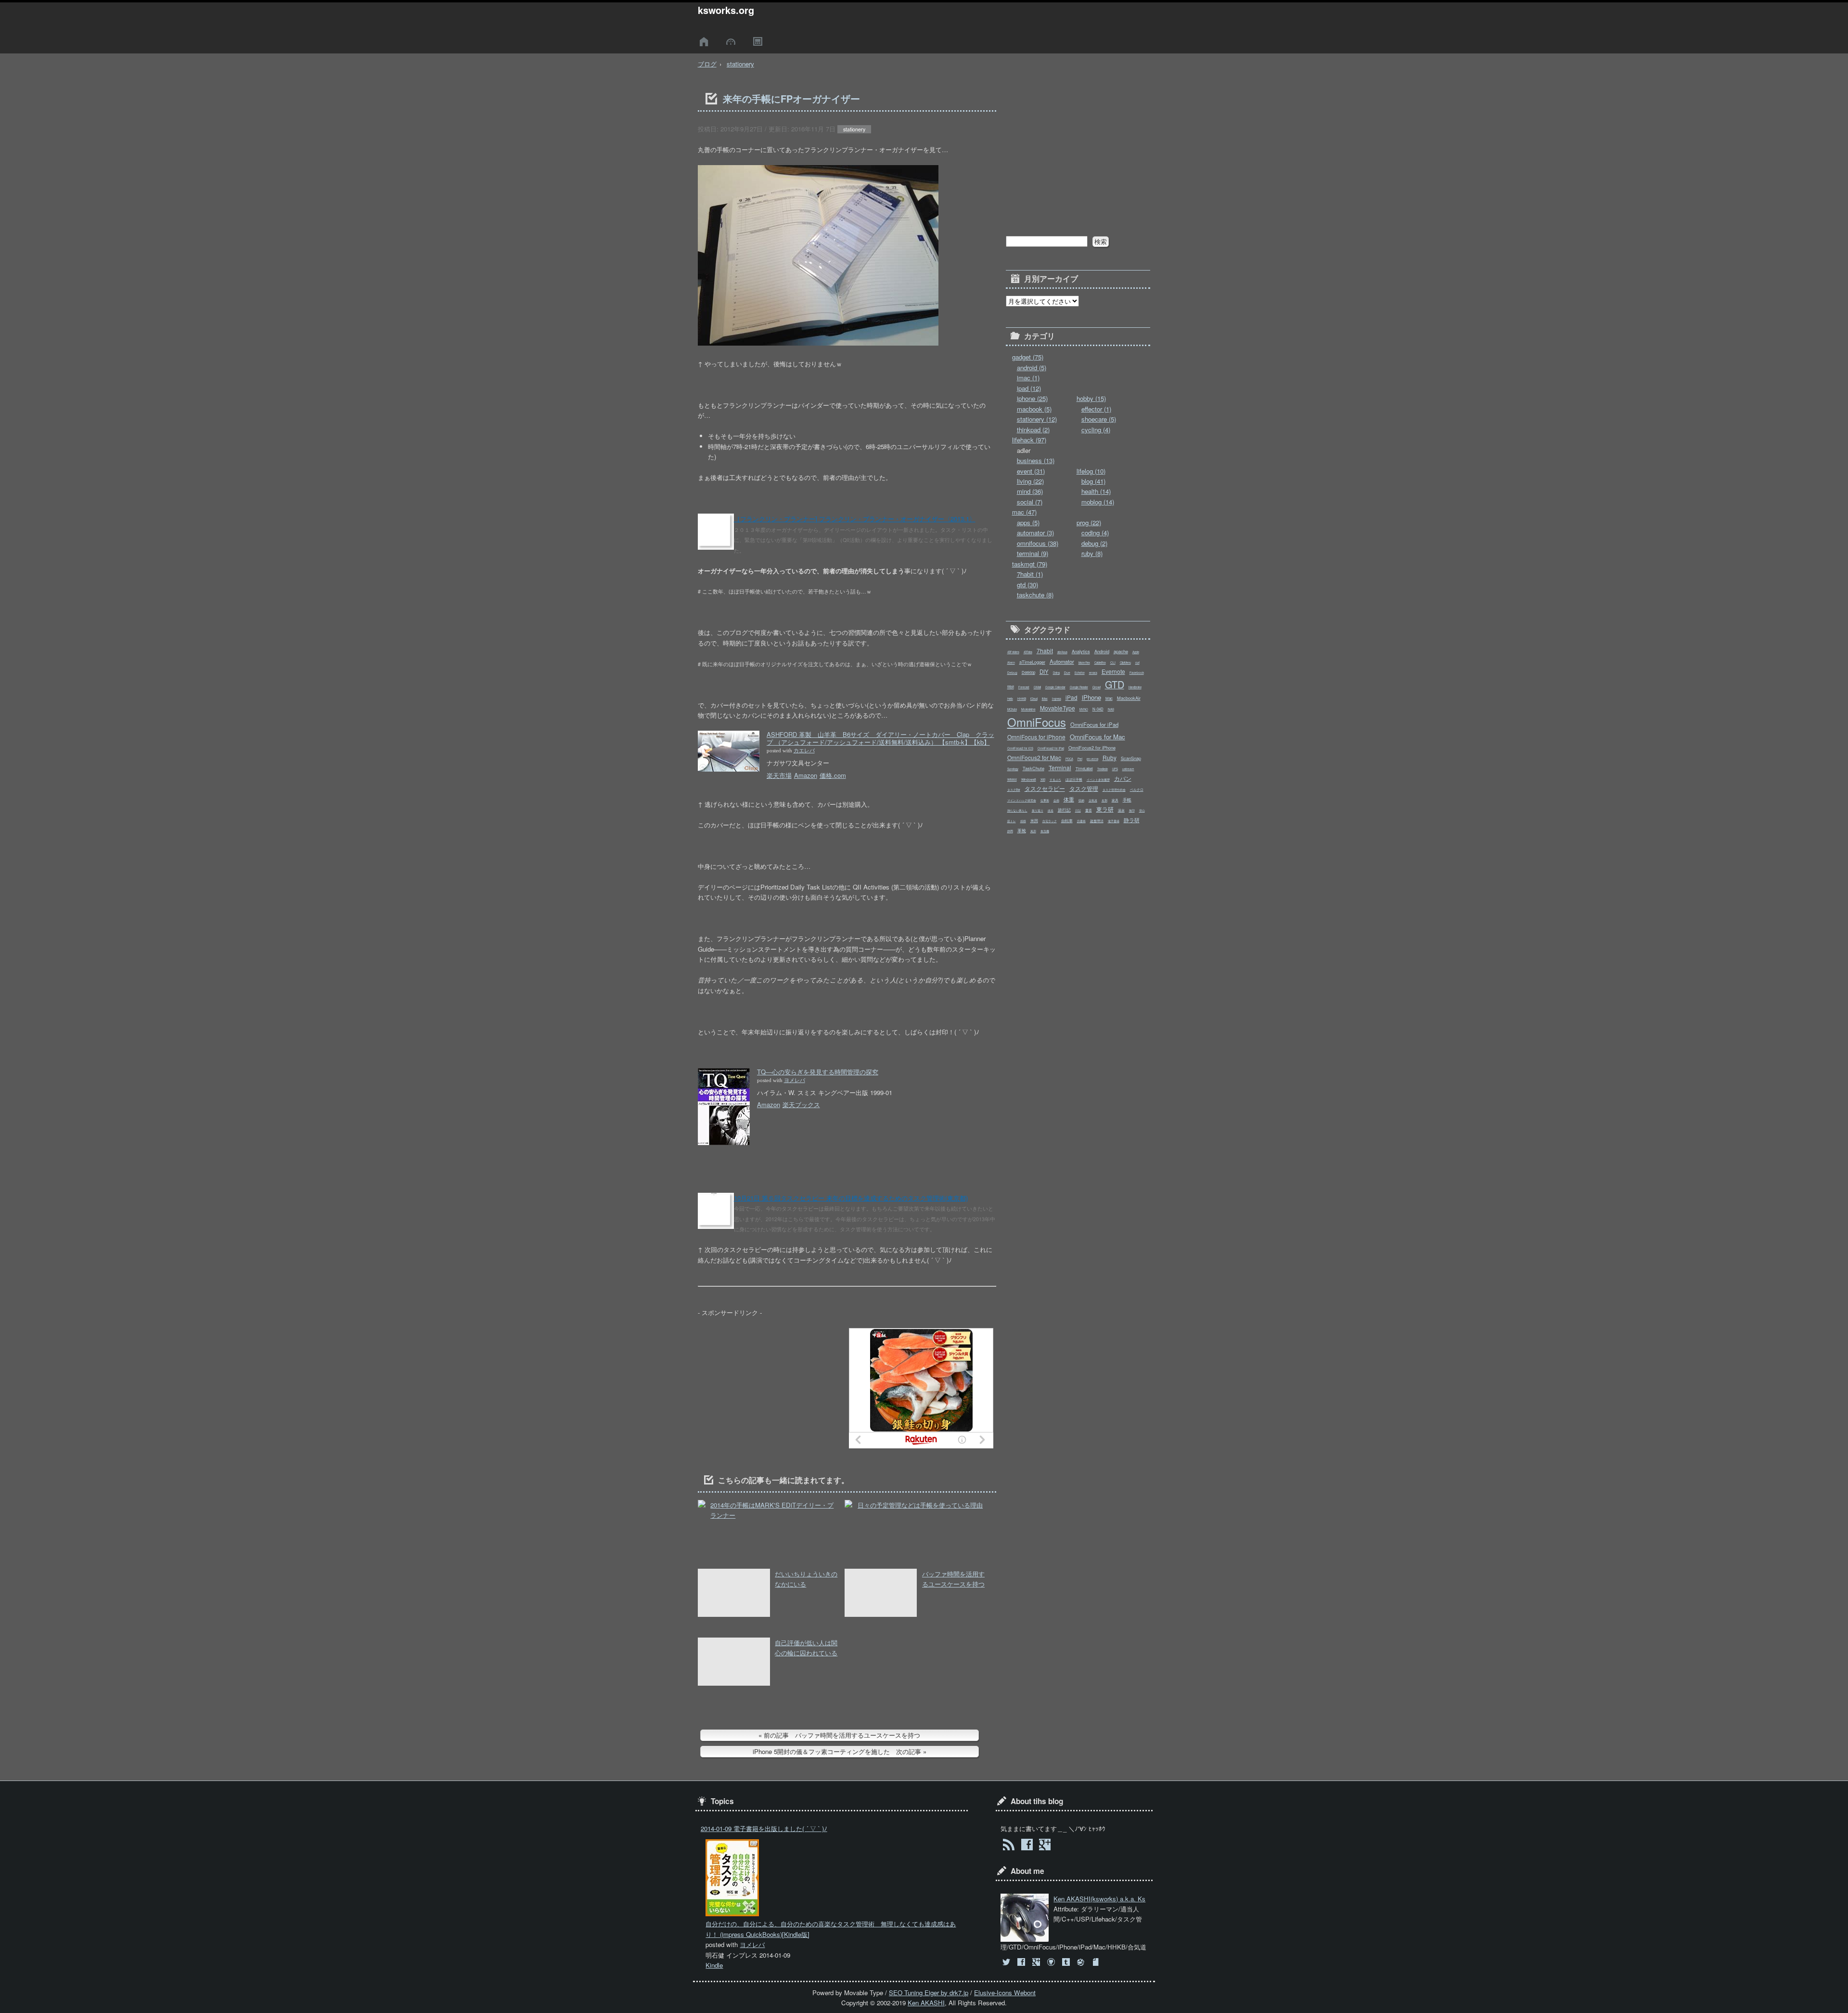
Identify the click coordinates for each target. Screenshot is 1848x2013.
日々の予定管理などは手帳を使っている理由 (920, 1505)
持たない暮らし (1017, 810)
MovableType (1058, 708)
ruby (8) (1092, 553)
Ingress (1057, 699)
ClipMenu (1125, 663)
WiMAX (1012, 780)
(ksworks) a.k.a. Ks (1099, 1899)
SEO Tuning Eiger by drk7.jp (929, 1993)
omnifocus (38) (1038, 543)
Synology (1013, 769)
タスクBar (1014, 790)
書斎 (1089, 810)
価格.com (833, 775)
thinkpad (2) (1033, 430)
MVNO (1084, 709)
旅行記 (1064, 810)
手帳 (1127, 800)
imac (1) (1028, 378)
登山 (1142, 810)
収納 (1081, 800)
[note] (1097, 1962)
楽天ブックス (801, 1104)
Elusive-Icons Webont (1005, 1993)
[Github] (1052, 1962)
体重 (1069, 799)
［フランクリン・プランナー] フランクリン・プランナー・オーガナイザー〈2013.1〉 (855, 519)
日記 (1078, 810)
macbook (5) (1034, 409)
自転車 (1067, 820)
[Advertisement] (770, 1388)
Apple (1136, 652)
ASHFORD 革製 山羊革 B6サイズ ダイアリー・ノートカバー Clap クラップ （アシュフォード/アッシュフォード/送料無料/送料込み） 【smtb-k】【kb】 (880, 738)
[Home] (706, 42)
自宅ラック (1050, 821)
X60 (1043, 780)
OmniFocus (1037, 722)
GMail (1037, 687)
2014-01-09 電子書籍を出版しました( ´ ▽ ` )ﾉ (764, 1828)
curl (1137, 663)
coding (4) (1095, 533)
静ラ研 (1132, 820)
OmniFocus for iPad (1094, 724)
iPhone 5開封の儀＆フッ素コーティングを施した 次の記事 (837, 1751)
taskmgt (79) (1030, 564)
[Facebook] (1022, 1962)
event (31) (1031, 471)
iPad (1072, 697)
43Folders (1013, 652)
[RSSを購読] (1008, 1846)
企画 (1056, 800)
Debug (1012, 672)
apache (1121, 651)
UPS (1115, 769)
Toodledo (1103, 769)
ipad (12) (1029, 388)
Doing (1056, 673)
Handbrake (1135, 687)
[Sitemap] (759, 42)
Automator (1062, 661)
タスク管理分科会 (1114, 790)
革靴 (1022, 830)
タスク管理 (1084, 788)
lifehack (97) (1029, 440)
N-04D (1098, 709)
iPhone (1091, 697)
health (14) (1096, 491)
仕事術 (1045, 800)
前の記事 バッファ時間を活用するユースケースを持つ (842, 1735)
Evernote (1113, 671)
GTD (1115, 684)
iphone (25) (1032, 398)
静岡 (1010, 831)
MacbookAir (1129, 698)
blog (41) (1093, 481)
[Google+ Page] (1045, 1846)
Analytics (1081, 651)
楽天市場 (779, 775)
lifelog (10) (1091, 471)
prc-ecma (1092, 759)
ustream (1128, 769)
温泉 (1121, 810)
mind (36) (1030, 491)
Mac (1109, 698)
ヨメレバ (795, 1080)
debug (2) (1094, 543)
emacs (1093, 673)
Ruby (1110, 757)
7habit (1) (1030, 574)
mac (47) (1024, 512)
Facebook (1137, 672)
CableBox (1100, 663)
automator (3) (1035, 533)
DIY (1044, 671)
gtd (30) (1027, 585)
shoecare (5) (1099, 419)
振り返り (1038, 810)
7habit (1045, 651)
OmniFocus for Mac (1097, 737)
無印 (1132, 810)
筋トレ (1012, 821)
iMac (1045, 699)
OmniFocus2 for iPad (1051, 748)
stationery (740, 64)
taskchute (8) (1035, 595)
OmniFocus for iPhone (1036, 737)
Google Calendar (1055, 687)
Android (1102, 651)
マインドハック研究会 (1022, 800)
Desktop (1028, 672)
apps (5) (1028, 523)
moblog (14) (1098, 502)
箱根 (1023, 821)
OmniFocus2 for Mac (1034, 757)
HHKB (1022, 698)
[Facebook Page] (1027, 1846)
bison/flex (1084, 663)
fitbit (1011, 687)
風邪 (1033, 831)
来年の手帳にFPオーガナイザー (791, 99)
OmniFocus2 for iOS (1020, 748)
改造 (1051, 810)
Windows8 (1029, 779)
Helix (1010, 699)
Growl (1097, 687)
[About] (732, 42)
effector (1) (1096, 409)
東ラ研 (1105, 809)
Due (1067, 672)
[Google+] (1037, 1962)
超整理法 (1097, 821)
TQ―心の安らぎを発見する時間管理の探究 (818, 1072)
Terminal (1060, 768)
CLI (1113, 662)
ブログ (707, 64)
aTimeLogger (1032, 662)
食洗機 (1045, 831)
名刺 (1104, 800)
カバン (1123, 778)
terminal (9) (1033, 553)
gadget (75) (1028, 357)
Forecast (1024, 687)
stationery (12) (1037, 419)
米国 (1034, 820)
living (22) (1030, 481)
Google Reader (1079, 687)
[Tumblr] (1067, 1962)
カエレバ (804, 751)
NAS (1111, 709)
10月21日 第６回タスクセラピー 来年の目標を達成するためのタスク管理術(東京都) (851, 1198)
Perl (1080, 759)
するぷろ (1055, 780)
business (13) (1036, 460)
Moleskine (1028, 709)
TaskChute (1033, 768)
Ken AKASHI (926, 2003)
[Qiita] (1082, 1962)
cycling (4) (1096, 430)
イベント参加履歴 (1098, 780)
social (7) (1030, 502)
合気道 (1093, 800)
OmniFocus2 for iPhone (1092, 748)
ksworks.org (726, 10)
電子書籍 (1114, 821)
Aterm (1011, 663)
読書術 (1081, 821)
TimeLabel (1084, 768)
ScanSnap (1131, 758)
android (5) (1032, 368)
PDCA (1069, 759)
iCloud (1034, 699)
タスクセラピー (1045, 788)
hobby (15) (1091, 398)
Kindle (714, 1965)
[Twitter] (1007, 1962)
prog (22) (1089, 523)
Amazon (806, 775)
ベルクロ (1137, 789)
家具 (1115, 800)
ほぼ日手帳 (1074, 779)
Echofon (1080, 673)
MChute (1012, 709)
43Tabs (1028, 652)
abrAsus (1062, 652)
